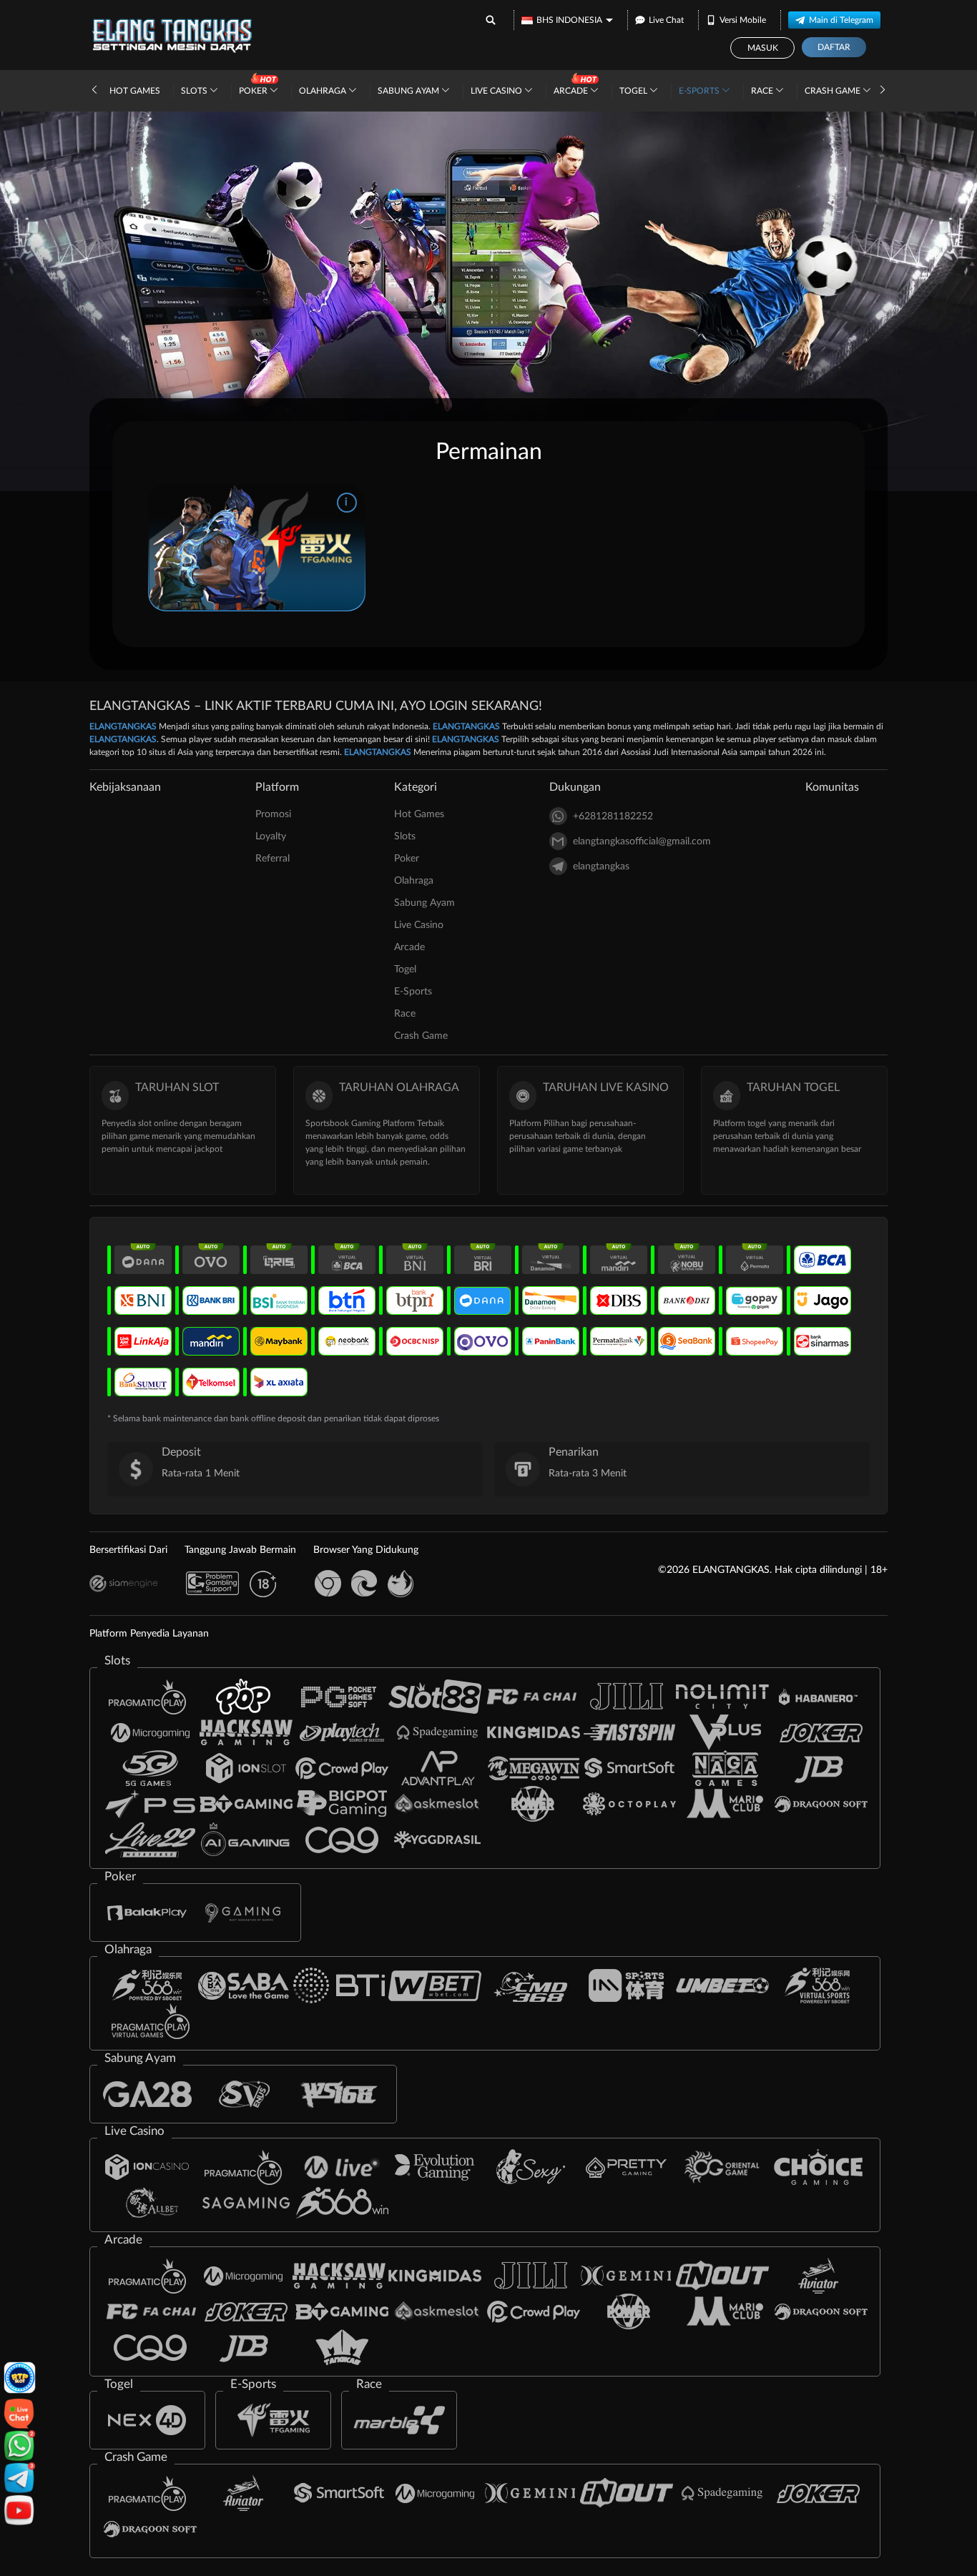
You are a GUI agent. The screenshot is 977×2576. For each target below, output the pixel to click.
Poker (254, 91)
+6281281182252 (613, 816)
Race (763, 91)
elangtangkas (601, 867)
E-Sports (700, 91)
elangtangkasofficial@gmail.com (642, 842)
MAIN (256, 548)
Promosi (273, 814)
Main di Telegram (841, 20)
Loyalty (271, 837)
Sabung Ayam (409, 91)
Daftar (834, 47)
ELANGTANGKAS (123, 726)
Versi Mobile (743, 20)
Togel (634, 91)
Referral (273, 859)
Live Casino (497, 91)
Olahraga (324, 91)
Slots (195, 91)
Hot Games (135, 91)
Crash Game (834, 91)
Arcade (572, 91)
